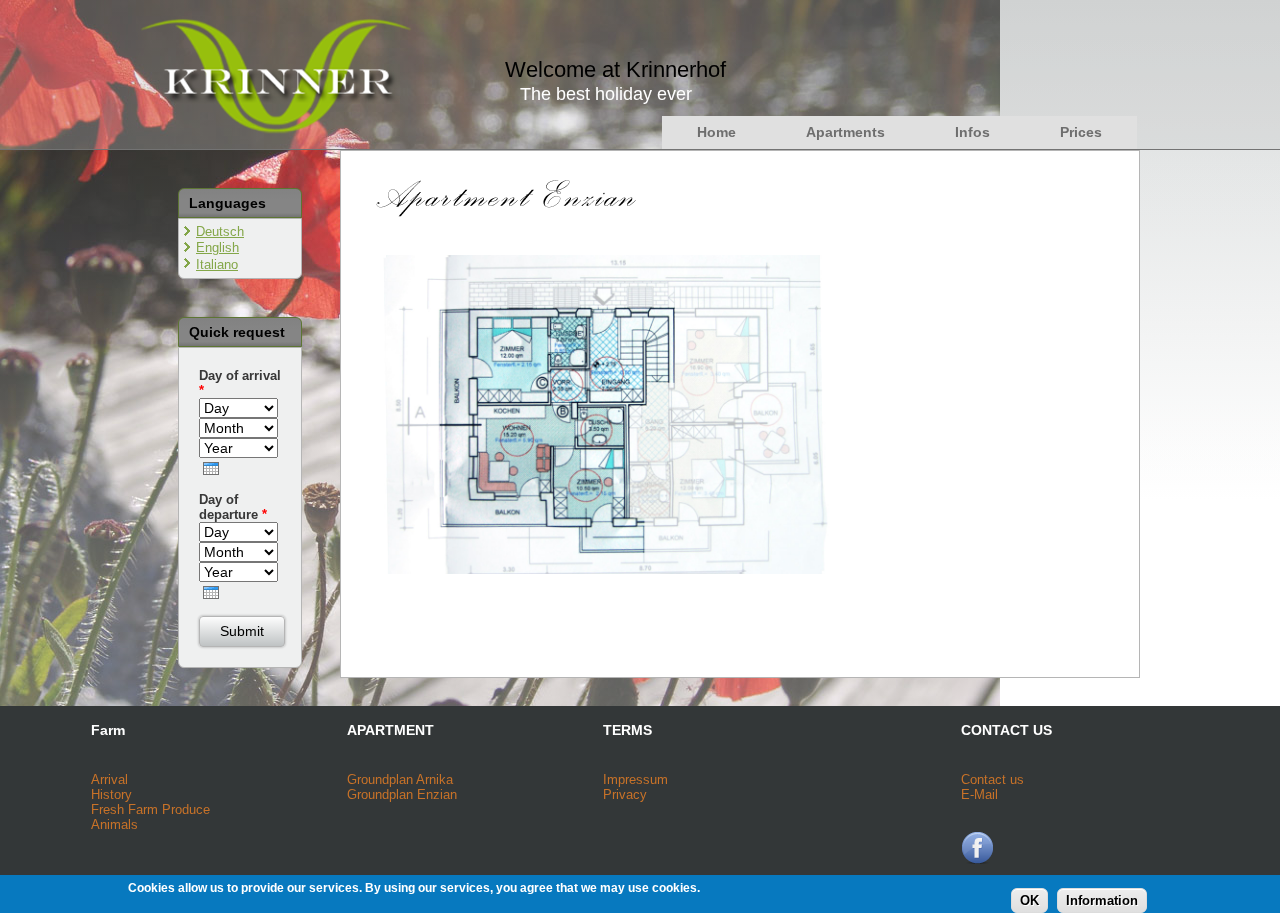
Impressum (635, 779)
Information (1102, 900)
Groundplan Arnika (400, 779)
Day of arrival (240, 383)
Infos (972, 132)
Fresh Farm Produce (150, 809)
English (217, 247)
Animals (114, 824)
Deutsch (220, 231)
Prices (1081, 132)
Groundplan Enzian (402, 794)
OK (1029, 900)
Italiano (217, 264)
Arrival (109, 779)
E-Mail (979, 794)
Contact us (992, 779)
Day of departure (233, 507)
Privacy (625, 794)
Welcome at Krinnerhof (615, 69)
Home (716, 132)
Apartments (845, 132)
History (111, 794)
